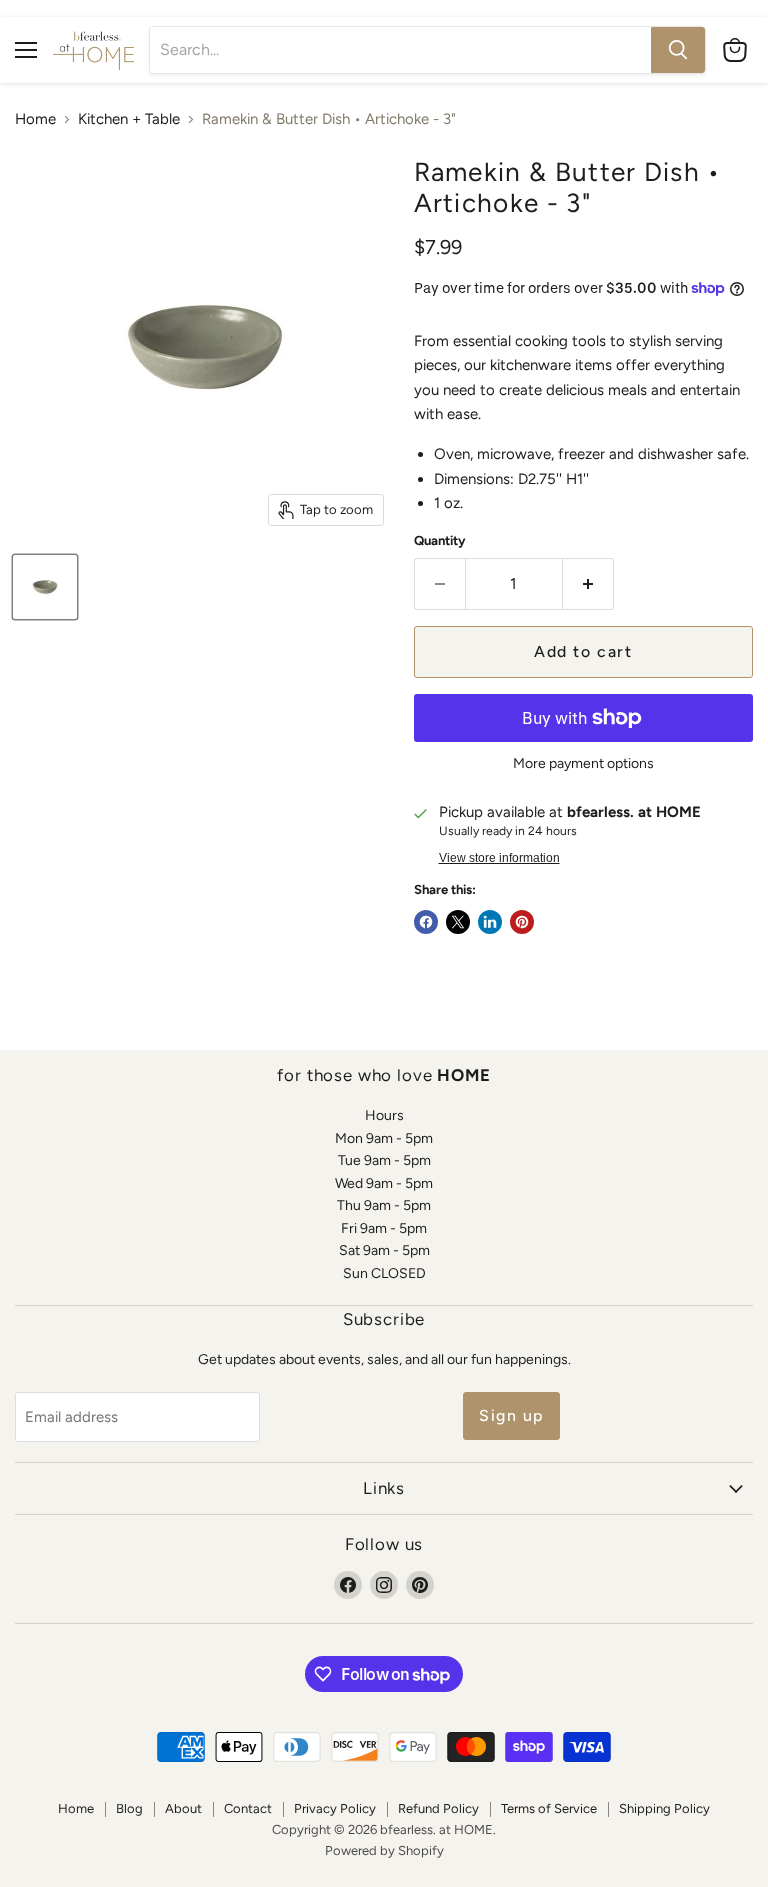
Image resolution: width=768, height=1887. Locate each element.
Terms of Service (549, 1808)
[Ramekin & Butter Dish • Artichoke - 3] (45, 587)
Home (35, 119)
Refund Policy (438, 1808)
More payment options (583, 764)
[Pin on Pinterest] (522, 922)
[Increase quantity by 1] (588, 584)
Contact (248, 1808)
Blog (129, 1808)
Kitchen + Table (129, 119)
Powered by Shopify (384, 1850)
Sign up (511, 1415)
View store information (499, 858)
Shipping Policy (664, 1808)
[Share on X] (458, 922)
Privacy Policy (335, 1808)
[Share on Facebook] (426, 922)
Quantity (440, 540)
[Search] (678, 50)
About (183, 1808)
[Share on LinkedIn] (490, 922)
